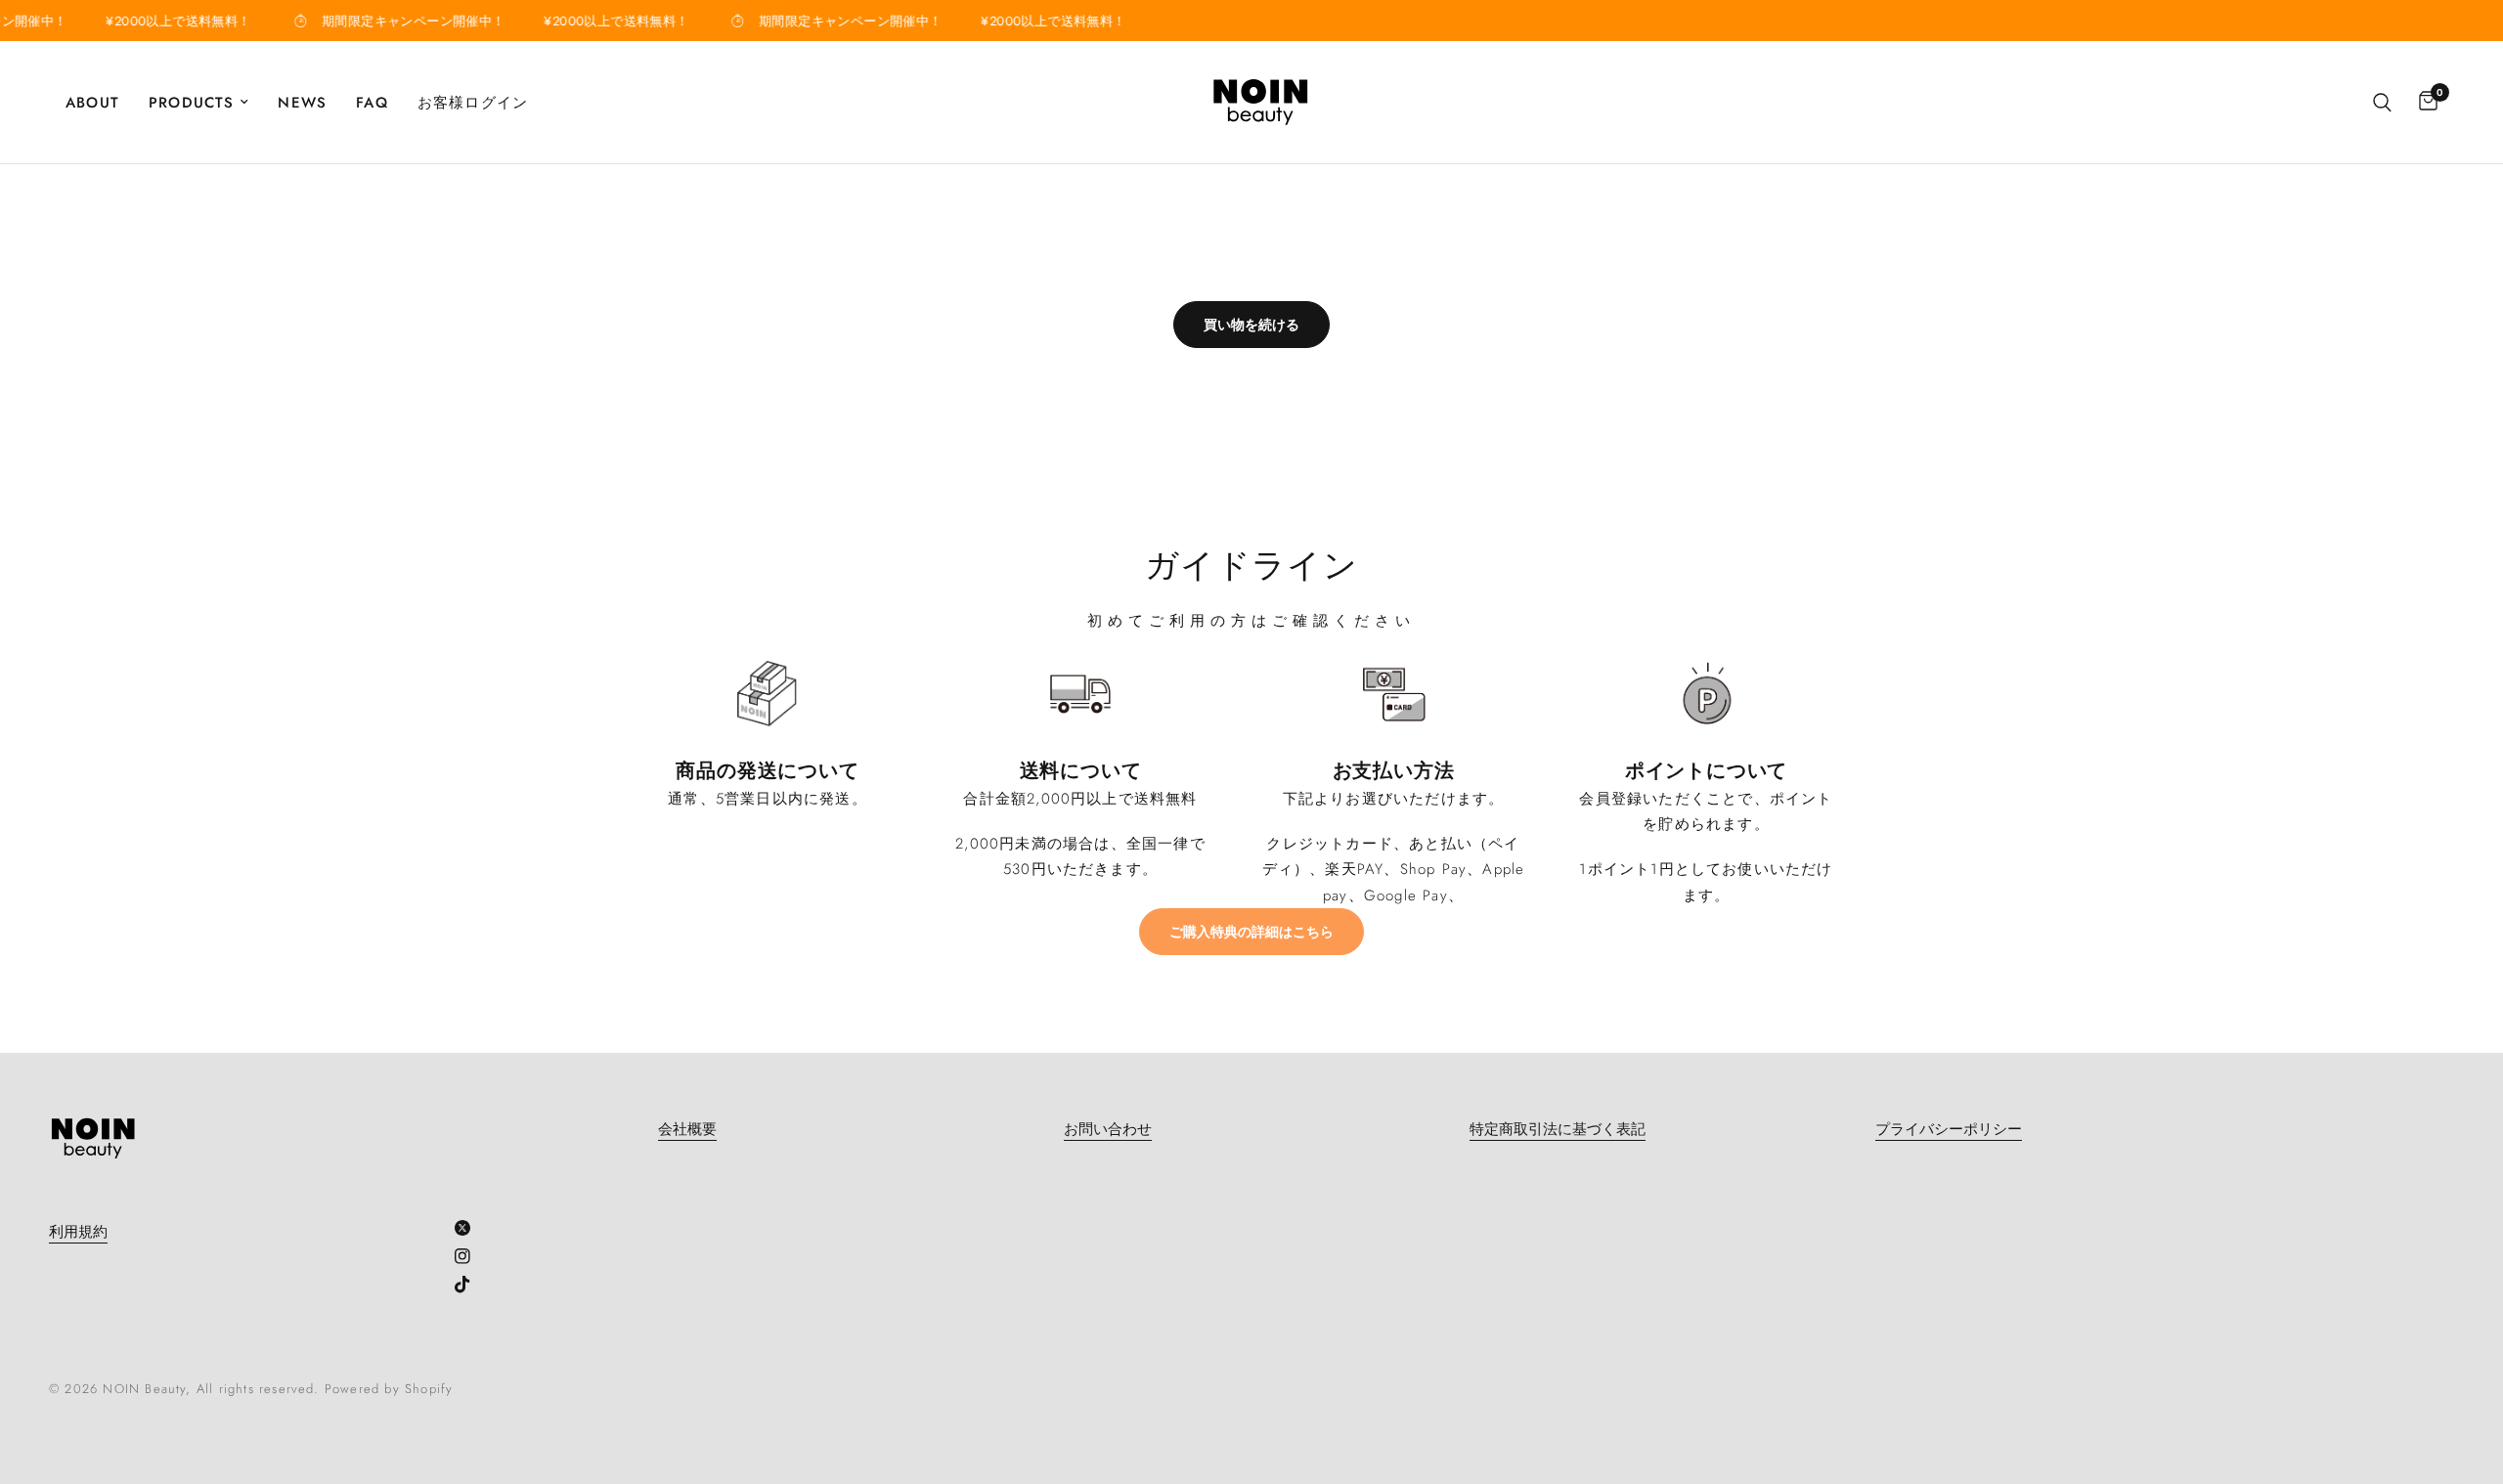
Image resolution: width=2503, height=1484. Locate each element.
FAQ (372, 103)
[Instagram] (470, 1256)
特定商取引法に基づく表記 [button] (1558, 1130)
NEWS (302, 103)
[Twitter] (470, 1228)
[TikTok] (470, 1285)
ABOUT (92, 103)
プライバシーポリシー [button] (1949, 1130)
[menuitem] (100, 103)
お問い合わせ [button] (1108, 1130)
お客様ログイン (473, 103)
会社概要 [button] (687, 1130)
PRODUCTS (192, 103)
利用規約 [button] (78, 1232)
